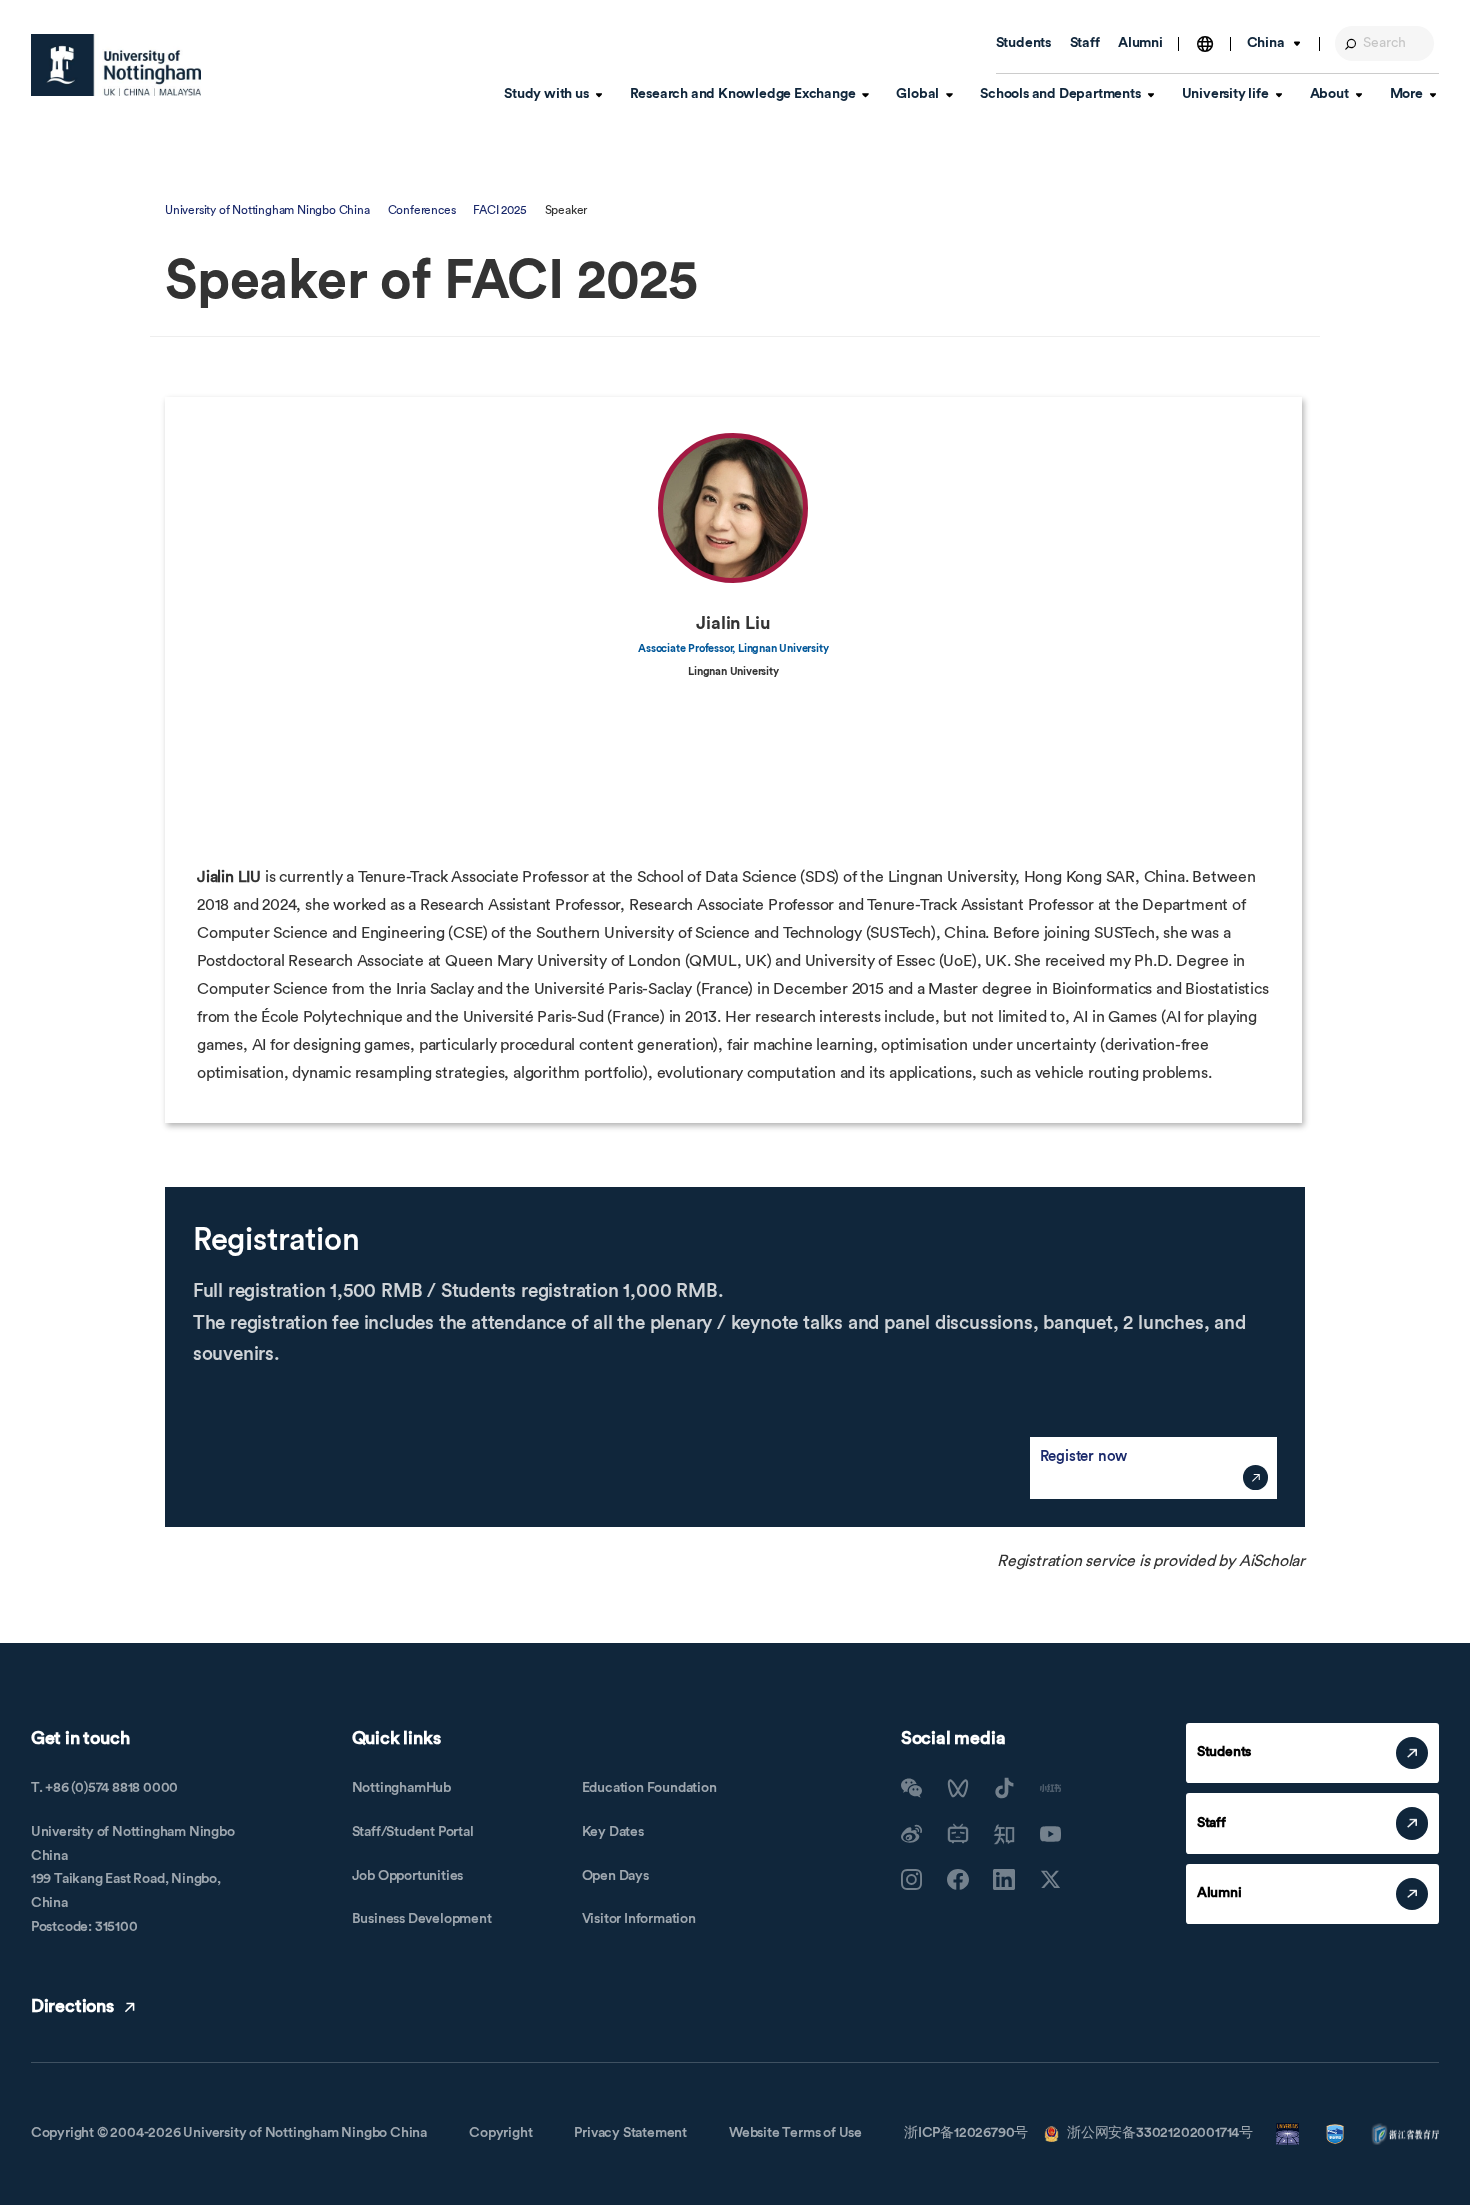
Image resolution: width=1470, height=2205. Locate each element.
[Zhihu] (1004, 1834)
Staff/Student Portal (413, 1832)
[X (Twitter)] (1051, 1880)
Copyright (500, 2133)
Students (1023, 43)
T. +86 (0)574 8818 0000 (104, 1788)
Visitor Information (639, 1919)
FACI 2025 (499, 210)
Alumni (1140, 43)
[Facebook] (958, 1880)
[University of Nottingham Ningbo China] (116, 65)
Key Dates (613, 1832)
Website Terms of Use (795, 2133)
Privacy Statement (630, 2133)
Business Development (422, 1919)
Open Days (615, 1876)
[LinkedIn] (1004, 1880)
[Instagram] (912, 1880)
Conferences (422, 210)
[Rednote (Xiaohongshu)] (1051, 1788)
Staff (1085, 43)
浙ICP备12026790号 (966, 2133)
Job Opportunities (408, 1876)
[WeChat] (912, 1788)
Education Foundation (649, 1788)
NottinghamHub (401, 1788)
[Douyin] (1004, 1788)
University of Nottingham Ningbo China (267, 210)
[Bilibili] (958, 1834)
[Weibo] (912, 1834)
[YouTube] (1051, 1834)
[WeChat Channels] (958, 1788)
